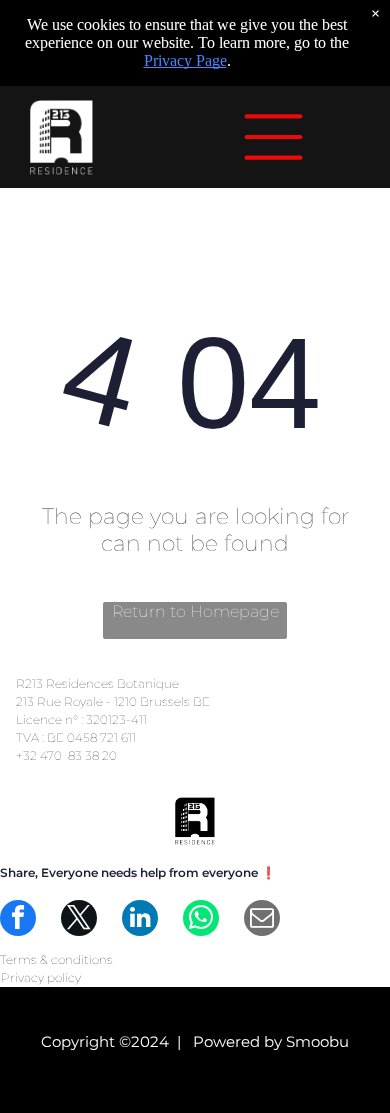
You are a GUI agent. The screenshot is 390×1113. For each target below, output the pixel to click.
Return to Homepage (195, 611)
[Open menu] (273, 137)
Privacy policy (41, 977)
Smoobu (317, 1041)
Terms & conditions (56, 959)
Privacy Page (185, 60)
